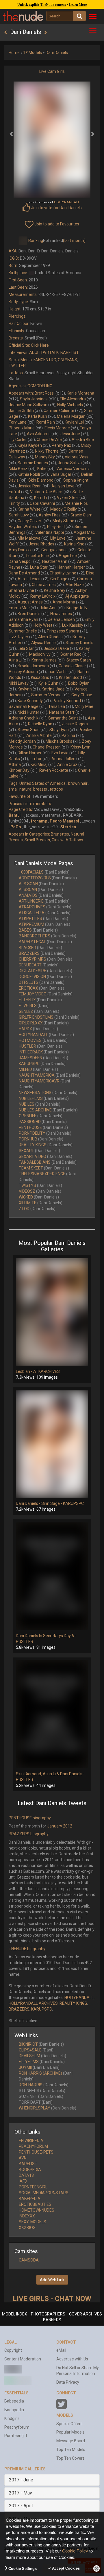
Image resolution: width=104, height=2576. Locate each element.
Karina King (74, 544)
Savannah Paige (24, 706)
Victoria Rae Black (46, 492)
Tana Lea (57, 706)
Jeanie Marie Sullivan (28, 405)
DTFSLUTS (29, 982)
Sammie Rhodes (33, 463)
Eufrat (14, 492)
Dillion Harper (30, 753)
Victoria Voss (77, 457)
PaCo (16, 827)
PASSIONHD (30, 1122)
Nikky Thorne (47, 451)
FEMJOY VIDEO (33, 994)
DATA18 (26, 2175)
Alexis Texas (29, 579)
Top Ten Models (71, 2450)
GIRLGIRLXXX (31, 1023)
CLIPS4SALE (30, 2050)
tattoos (56, 789)
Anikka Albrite (39, 735)
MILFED (25, 1069)
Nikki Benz (18, 469)
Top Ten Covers (70, 2458)
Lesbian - (25, 1371)
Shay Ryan (59, 730)
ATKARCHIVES (32, 907)
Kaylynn (25, 689)
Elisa (90, 573)
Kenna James (44, 660)
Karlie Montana (80, 393)
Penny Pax (61, 445)
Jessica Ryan (30, 486)
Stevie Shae (29, 730)
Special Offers (69, 2424)
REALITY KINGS (33, 1145)
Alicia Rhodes (50, 637)
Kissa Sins (40, 677)
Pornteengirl (16, 2436)
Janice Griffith (21, 411)
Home (14, 53)
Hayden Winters (23, 527)
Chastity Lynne (63, 573)
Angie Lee (68, 556)
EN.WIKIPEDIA (31, 2141)
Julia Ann (48, 608)
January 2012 (60, 1826)
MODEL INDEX (15, 2314)
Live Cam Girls (52, 71)
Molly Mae (84, 706)
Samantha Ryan (23, 619)
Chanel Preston (47, 747)
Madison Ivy (40, 654)
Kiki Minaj (39, 764)
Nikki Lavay (19, 683)
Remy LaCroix (43, 596)
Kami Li (41, 498)
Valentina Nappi (50, 532)
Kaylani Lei (74, 422)
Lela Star (26, 648)
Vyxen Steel (68, 498)
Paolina (68, 735)
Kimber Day (19, 770)
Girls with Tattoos (67, 840)
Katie (42, 469)
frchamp (39, 821)
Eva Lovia (60, 753)
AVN (23, 2158)
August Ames (30, 602)
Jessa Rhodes (41, 544)
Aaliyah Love (63, 486)
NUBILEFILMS (31, 1098)
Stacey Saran (79, 660)
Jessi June (70, 434)
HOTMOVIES (30, 1040)
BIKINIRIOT (28, 2044)
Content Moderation (23, 2359)
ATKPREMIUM (31, 924)
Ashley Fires (50, 515)
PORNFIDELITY (32, 1133)
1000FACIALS (31, 872)
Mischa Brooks (59, 741)
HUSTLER (27, 1046)
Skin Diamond (41, 480)
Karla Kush (38, 416)
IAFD (23, 2181)
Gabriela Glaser (72, 666)
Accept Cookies (66, 2568)
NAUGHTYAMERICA (37, 1075)
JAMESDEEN (30, 1058)
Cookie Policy (75, 2551)
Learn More (78, 5)
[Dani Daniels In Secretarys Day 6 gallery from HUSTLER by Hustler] (52, 1576)
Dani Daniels (57, 53)
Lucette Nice (38, 556)
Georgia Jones (54, 550)
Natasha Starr (62, 712)
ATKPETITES (30, 919)
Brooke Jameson (33, 666)
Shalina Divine (21, 590)
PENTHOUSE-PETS (36, 2152)
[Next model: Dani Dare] (45, 32)
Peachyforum (17, 2427)
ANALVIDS (28, 895)
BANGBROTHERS (35, 936)
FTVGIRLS (28, 1006)
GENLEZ (26, 1011)
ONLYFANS (67, 360)
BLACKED (27, 948)
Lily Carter (18, 440)
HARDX (25, 1029)
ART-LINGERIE (31, 901)
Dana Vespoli (21, 561)
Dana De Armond (24, 573)
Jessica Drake (56, 648)
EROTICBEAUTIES (35, 2204)
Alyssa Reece (43, 643)
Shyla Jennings (34, 399)
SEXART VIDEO (32, 1156)
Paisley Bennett (67, 701)
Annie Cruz (67, 764)
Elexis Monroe (57, 428)
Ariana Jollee (63, 759)
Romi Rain (46, 422)
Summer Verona (46, 695)
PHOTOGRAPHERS (48, 2314)
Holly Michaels (70, 405)
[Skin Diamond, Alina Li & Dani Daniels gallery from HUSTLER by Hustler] (52, 1714)
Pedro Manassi (64, 821)
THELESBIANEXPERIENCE (42, 1174)
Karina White (29, 509)
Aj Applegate (77, 596)
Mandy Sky (45, 457)
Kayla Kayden (30, 445)
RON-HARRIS (31, 2085)
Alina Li (15, 660)
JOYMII (25, 2067)
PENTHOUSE (30, 1127)
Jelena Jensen (61, 619)
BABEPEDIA (30, 2199)
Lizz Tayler (18, 637)
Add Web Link (52, 2280)
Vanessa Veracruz (73, 469)
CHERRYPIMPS (32, 959)
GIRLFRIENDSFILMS (36, 1017)
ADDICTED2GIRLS (35, 878)
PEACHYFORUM (33, 2146)
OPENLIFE (28, 1116)
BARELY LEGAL (32, 942)
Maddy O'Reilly (64, 509)
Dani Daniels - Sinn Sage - (39, 1503)
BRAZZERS (29, 953)
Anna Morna (64, 602)
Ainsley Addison (23, 672)
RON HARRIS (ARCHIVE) (40, 2073)
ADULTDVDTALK (44, 352)
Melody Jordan (22, 741)
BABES (25, 930)
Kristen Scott (71, 677)
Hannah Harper (71, 567)
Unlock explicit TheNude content (42, 5)
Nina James (61, 614)
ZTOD (24, 1209)
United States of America (42, 783)
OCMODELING (40, 386)
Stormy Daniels (79, 643)
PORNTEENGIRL (33, 2187)
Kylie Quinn (48, 683)
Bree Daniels (29, 614)
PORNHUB (28, 1139)
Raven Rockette (54, 770)
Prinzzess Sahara (63, 631)
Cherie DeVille (49, 440)
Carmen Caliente (59, 411)
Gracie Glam (81, 515)
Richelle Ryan (40, 724)
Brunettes (60, 834)
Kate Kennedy (30, 701)
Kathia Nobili (29, 474)
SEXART (26, 1151)
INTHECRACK (31, 1052)
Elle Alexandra (73, 399)
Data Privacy (68, 2382)
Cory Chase (82, 695)
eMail (61, 2350)
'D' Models (33, 53)
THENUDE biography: (27, 1949)
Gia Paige (59, 579)
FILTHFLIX (27, 1000)
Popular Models (70, 2432)
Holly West (43, 625)
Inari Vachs (58, 672)
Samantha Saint (63, 718)
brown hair (78, 783)
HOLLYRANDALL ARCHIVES (33, 2003)
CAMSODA (29, 2260)
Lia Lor (36, 759)
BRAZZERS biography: (29, 1834)
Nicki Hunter (28, 712)
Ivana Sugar (61, 474)
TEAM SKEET (31, 1168)
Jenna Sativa (70, 463)
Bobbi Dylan (79, 683)
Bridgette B (77, 608)
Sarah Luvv (19, 515)
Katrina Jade (53, 689)
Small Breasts (37, 840)
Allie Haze (75, 585)
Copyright (13, 2350)
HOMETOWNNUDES (37, 2210)
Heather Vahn (55, 561)
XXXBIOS (27, 2228)
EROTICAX (28, 988)
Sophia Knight (76, 480)
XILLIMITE (28, 1203)
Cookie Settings (23, 2569)
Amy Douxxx (20, 550)
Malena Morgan (71, 416)
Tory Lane (18, 422)
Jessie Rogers (75, 724)
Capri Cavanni (42, 503)
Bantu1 (15, 815)
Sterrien (68, 827)
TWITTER (17, 366)
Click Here (40, 345)
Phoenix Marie (22, 428)
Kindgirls (12, 2418)
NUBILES (27, 1104)
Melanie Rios (76, 503)
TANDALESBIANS (35, 1162)
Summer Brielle (23, 631)
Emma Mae (19, 608)
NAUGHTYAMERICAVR (39, 1081)
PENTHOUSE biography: (30, 1818)
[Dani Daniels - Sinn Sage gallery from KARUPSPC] (52, 1444)
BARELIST (70, 352)
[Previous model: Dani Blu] (6, 32)
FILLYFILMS (29, 2062)
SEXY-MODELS (32, 2222)
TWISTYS (27, 1185)
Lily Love (58, 538)
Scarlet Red (71, 654)
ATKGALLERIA (32, 913)
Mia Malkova (29, 538)
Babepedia (14, 2401)
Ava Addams (39, 434)
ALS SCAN (28, 884)
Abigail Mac (84, 532)
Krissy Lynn (80, 747)
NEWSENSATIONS (35, 1093)
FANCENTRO (45, 360)
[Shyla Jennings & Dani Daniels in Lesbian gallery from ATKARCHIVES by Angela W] (52, 1312)
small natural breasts (28, 789)
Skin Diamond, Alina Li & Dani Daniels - (50, 1774)
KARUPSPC (29, 1064)
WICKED (26, 1197)
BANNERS (52, 2320)
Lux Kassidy (73, 625)
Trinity (14, 503)
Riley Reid (56, 527)
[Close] (96, 2568)
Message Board (71, 2441)
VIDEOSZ (27, 1191)
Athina (15, 764)
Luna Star (39, 567)
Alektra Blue (83, 440)
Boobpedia (14, 2410)
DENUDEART (30, 965)
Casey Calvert (30, 521)
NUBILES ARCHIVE (35, 1110)
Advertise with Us (72, 2359)
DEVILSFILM (29, 2056)
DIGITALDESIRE (32, 971)
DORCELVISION (32, 977)
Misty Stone (63, 521)
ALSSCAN (28, 890)
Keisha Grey (55, 590)
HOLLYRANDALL (33, 1035)
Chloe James (44, 585)
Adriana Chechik (24, 718)
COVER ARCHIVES (86, 2314)
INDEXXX (27, 2216)
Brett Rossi (45, 393)
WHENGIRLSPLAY (35, 2108)
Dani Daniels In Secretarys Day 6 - (46, 1636)
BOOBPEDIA (30, 2170)
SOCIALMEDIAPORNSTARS (44, 2193)
